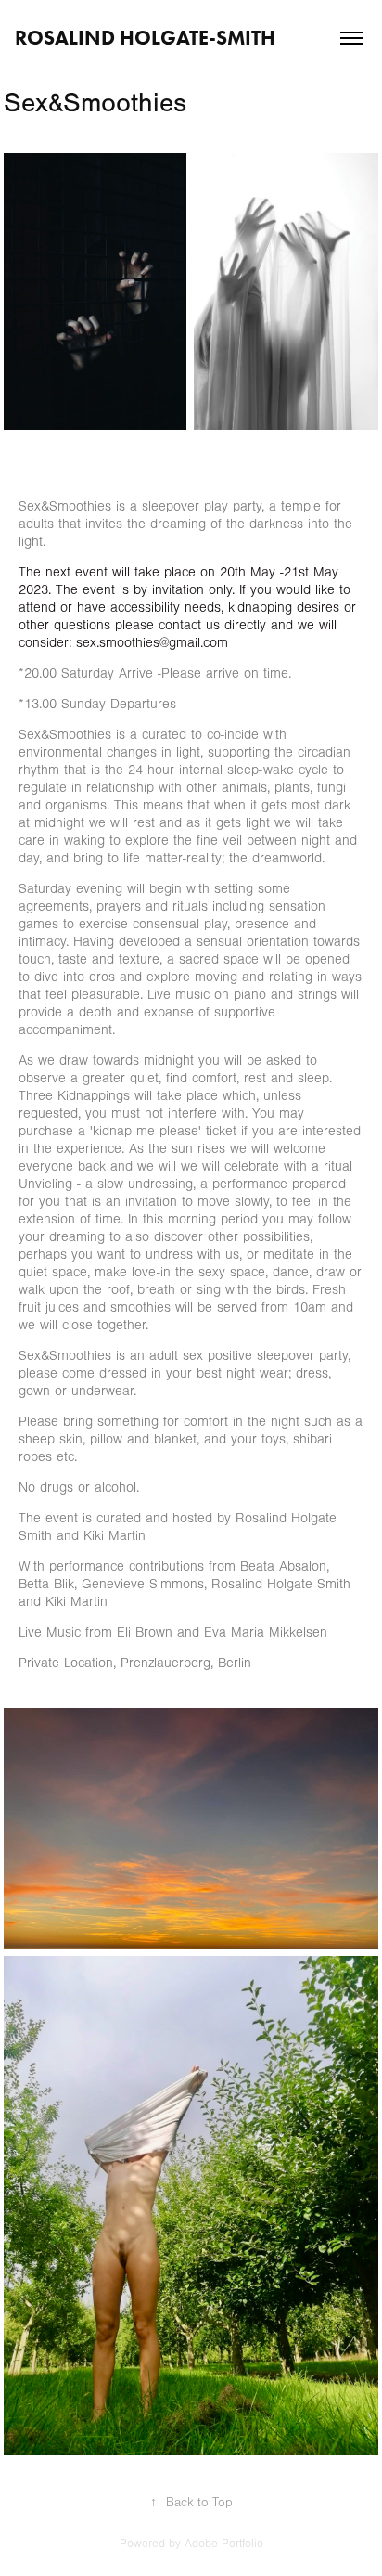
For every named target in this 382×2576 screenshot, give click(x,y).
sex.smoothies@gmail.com (152, 643)
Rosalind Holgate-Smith (145, 38)
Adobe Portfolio (224, 2544)
